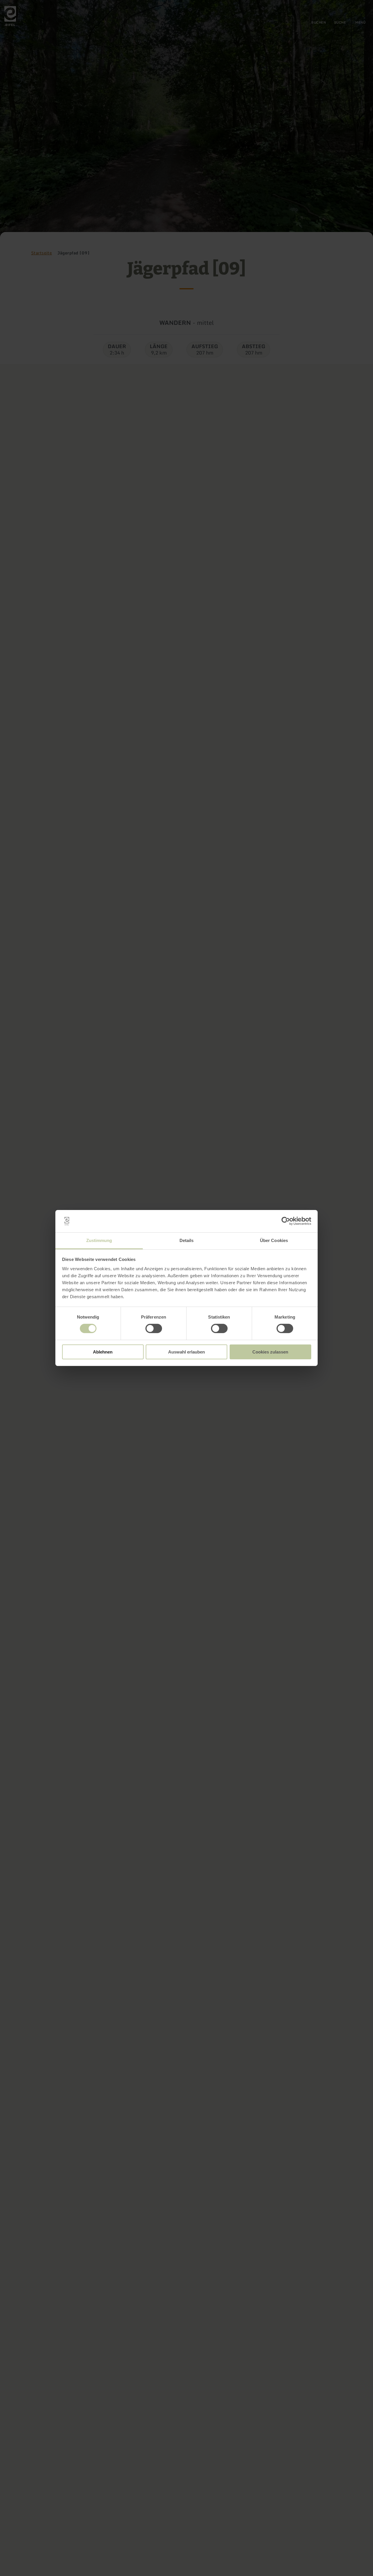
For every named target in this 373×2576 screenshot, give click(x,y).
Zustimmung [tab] (99, 1240)
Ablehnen (103, 1352)
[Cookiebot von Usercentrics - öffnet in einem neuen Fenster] (286, 1221)
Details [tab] (187, 1240)
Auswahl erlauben (186, 1352)
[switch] (154, 1328)
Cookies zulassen (270, 1352)
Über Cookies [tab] (274, 1240)
